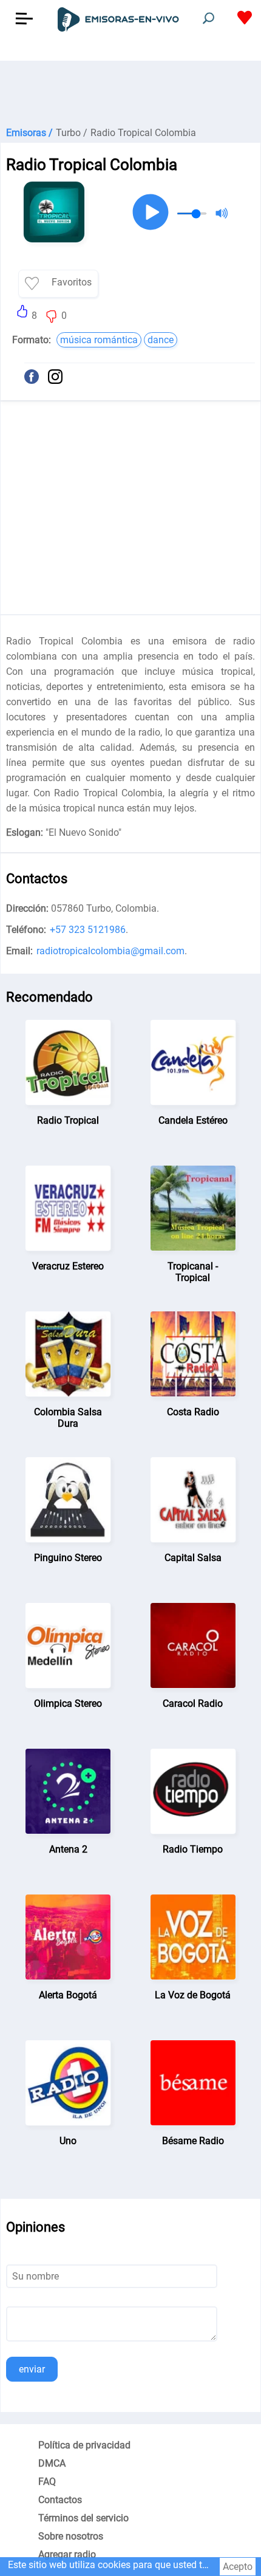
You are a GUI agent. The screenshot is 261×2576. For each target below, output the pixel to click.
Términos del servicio (83, 2518)
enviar (32, 2369)
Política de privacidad (84, 2445)
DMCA (52, 2463)
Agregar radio (67, 2554)
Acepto (238, 2567)
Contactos (60, 2500)
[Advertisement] (130, 91)
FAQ (47, 2482)
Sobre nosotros (71, 2536)
